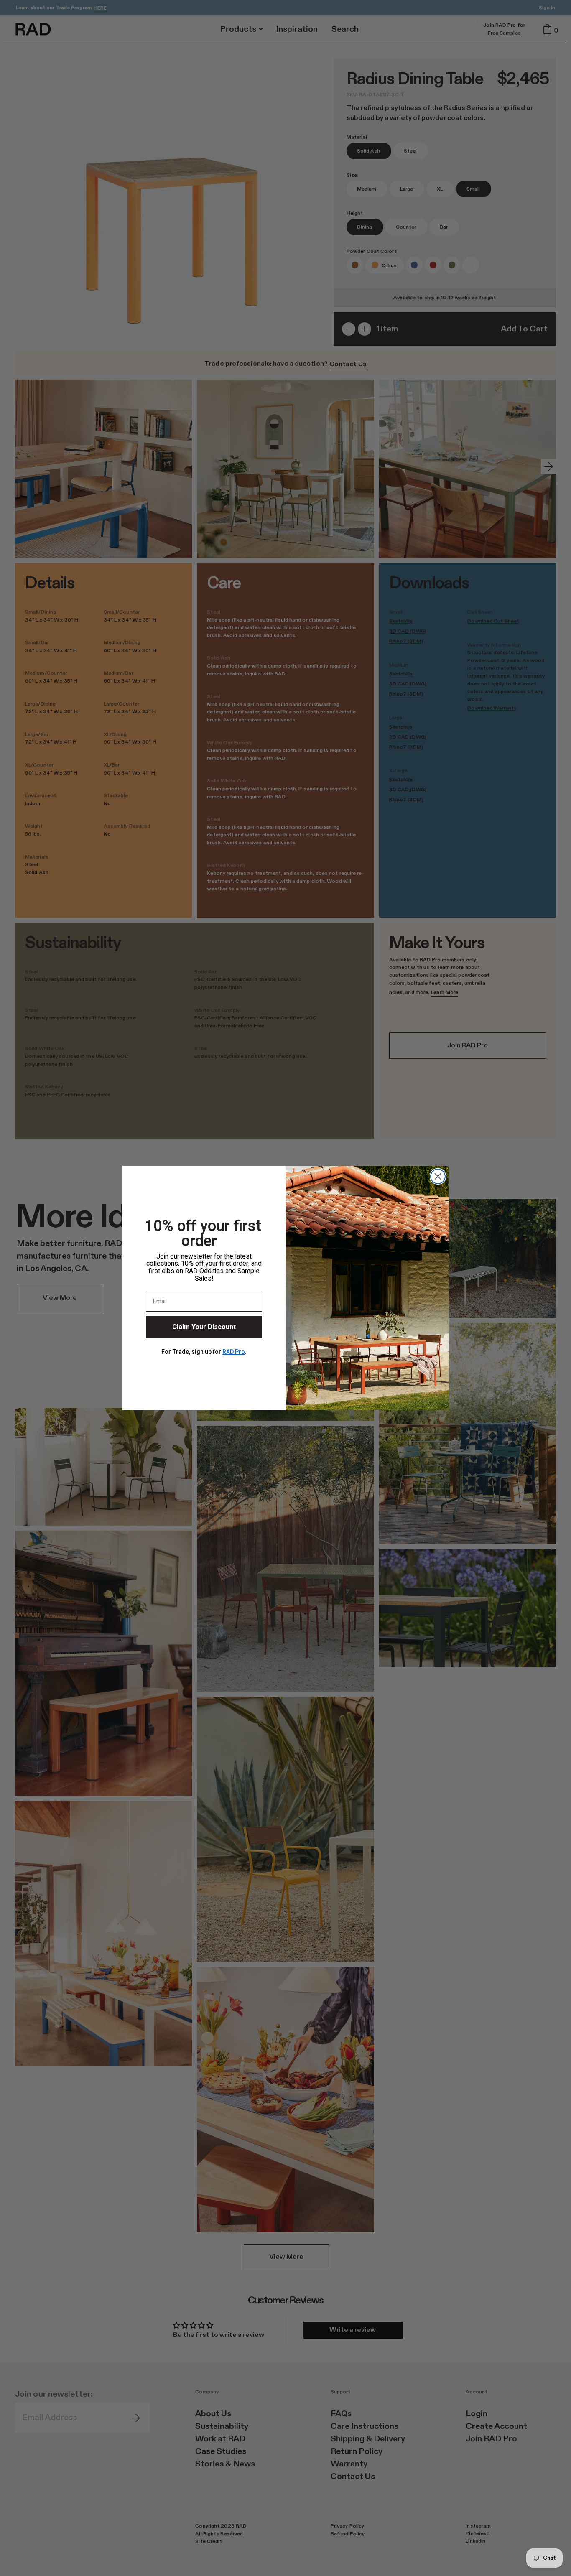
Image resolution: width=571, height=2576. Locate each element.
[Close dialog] (438, 1176)
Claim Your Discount (204, 1327)
